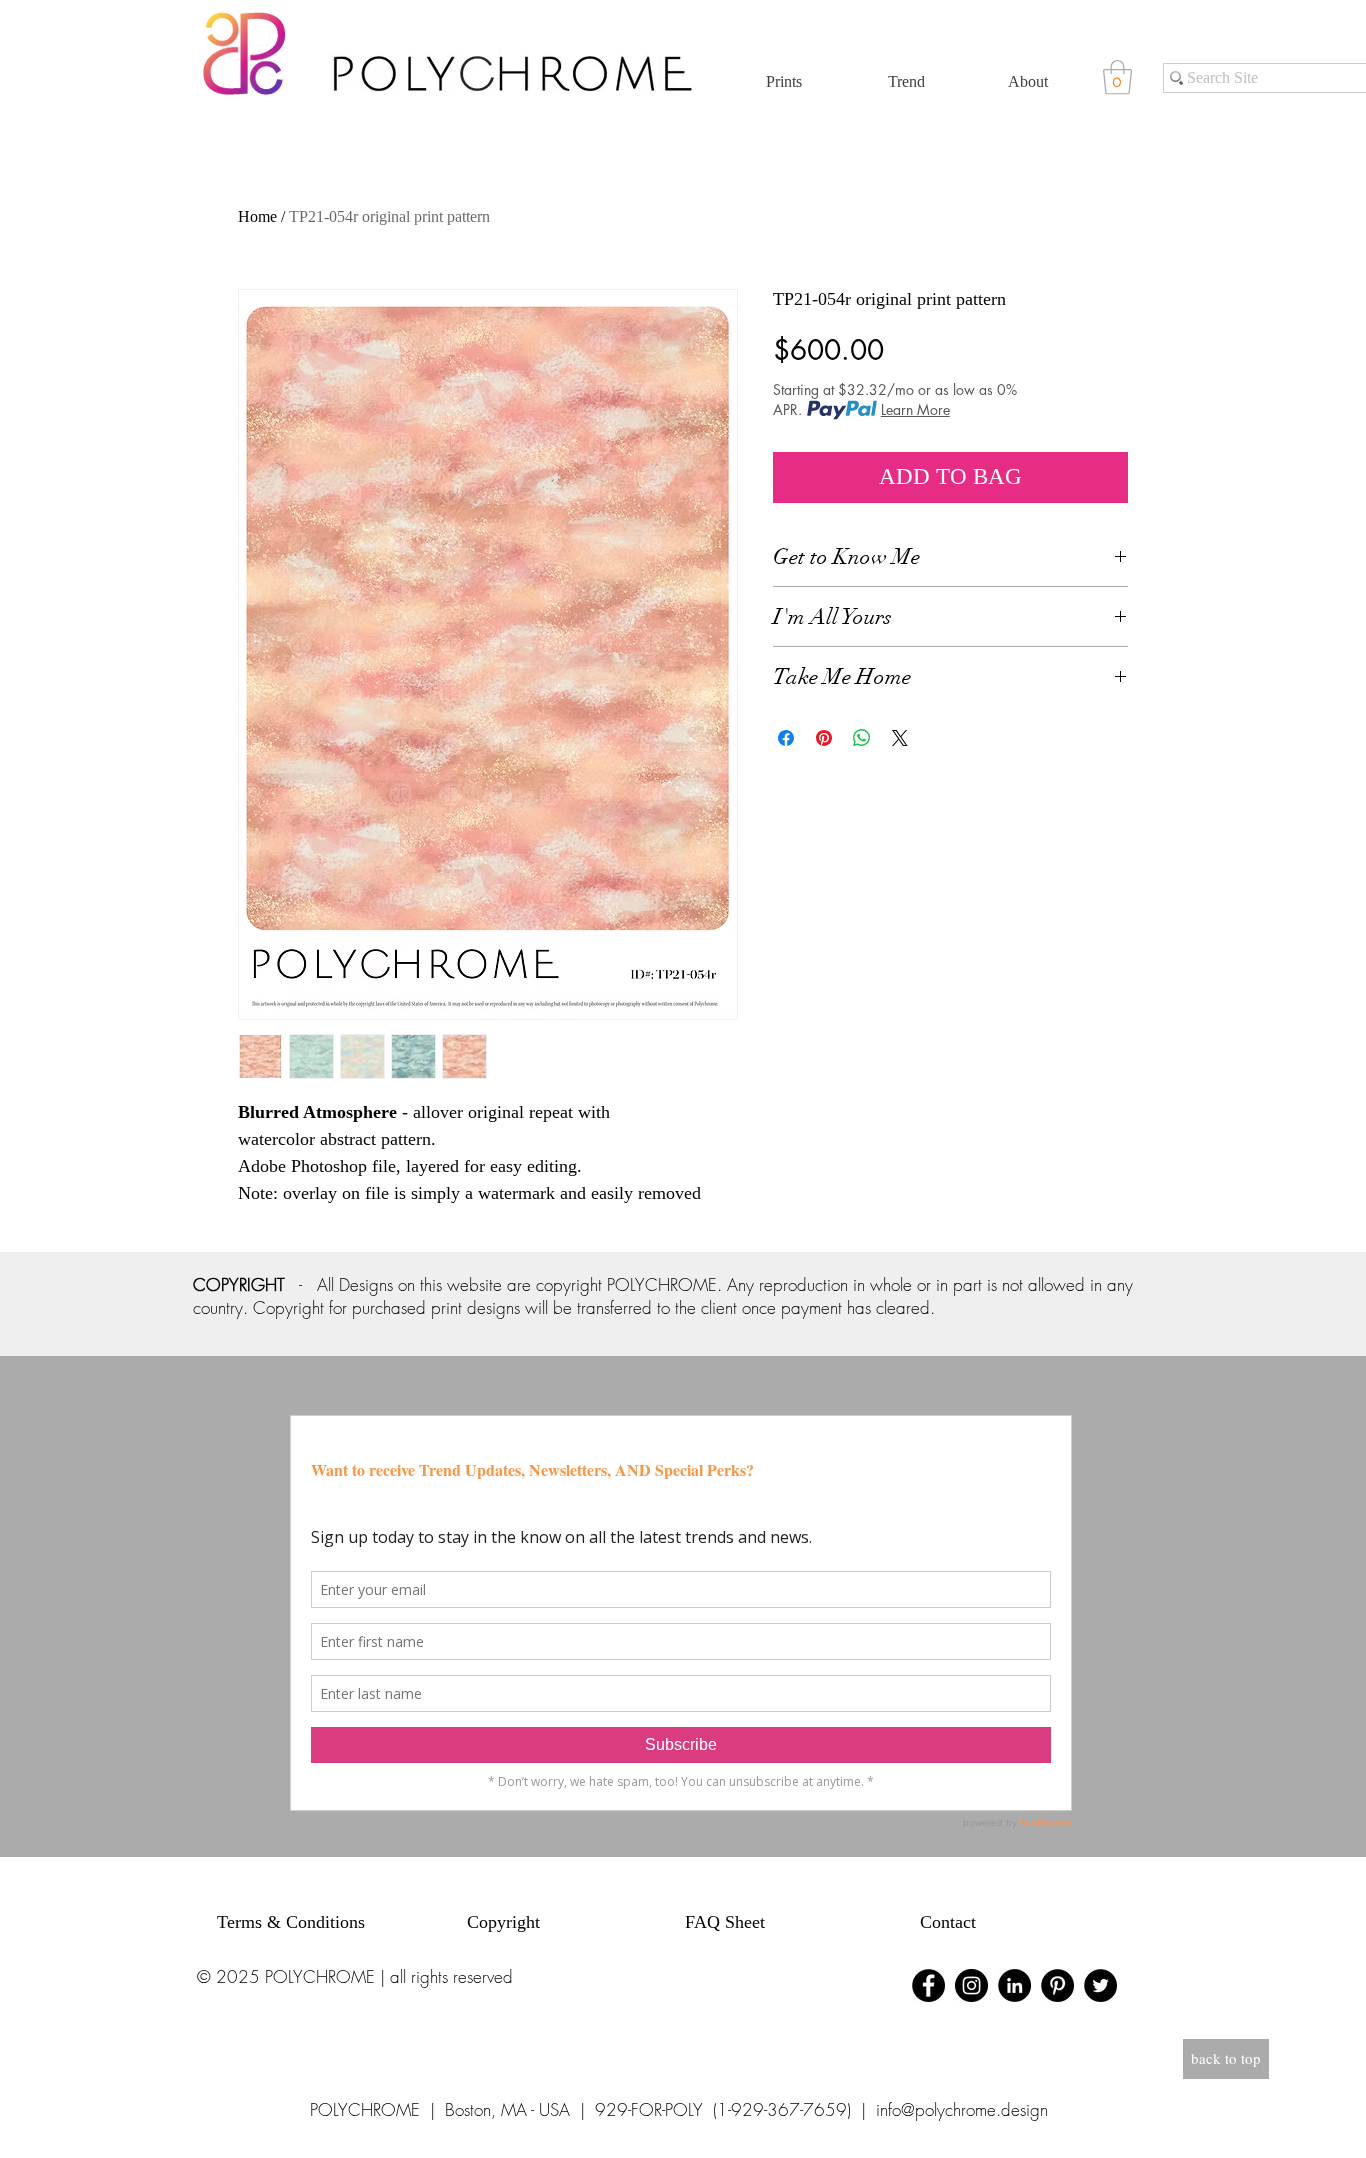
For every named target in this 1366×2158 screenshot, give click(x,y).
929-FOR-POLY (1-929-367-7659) (723, 2109)
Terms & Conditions (291, 1922)
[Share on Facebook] (786, 738)
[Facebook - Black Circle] (928, 1985)
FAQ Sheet (725, 1922)
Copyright (503, 1922)
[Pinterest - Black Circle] (1057, 1985)
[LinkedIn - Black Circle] (1014, 1985)
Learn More (915, 409)
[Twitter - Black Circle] (1100, 1985)
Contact (948, 1922)
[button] (1117, 77)
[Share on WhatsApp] (862, 738)
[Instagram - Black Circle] (971, 1985)
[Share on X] (900, 738)
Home (257, 216)
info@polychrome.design (962, 2109)
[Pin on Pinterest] (824, 738)
